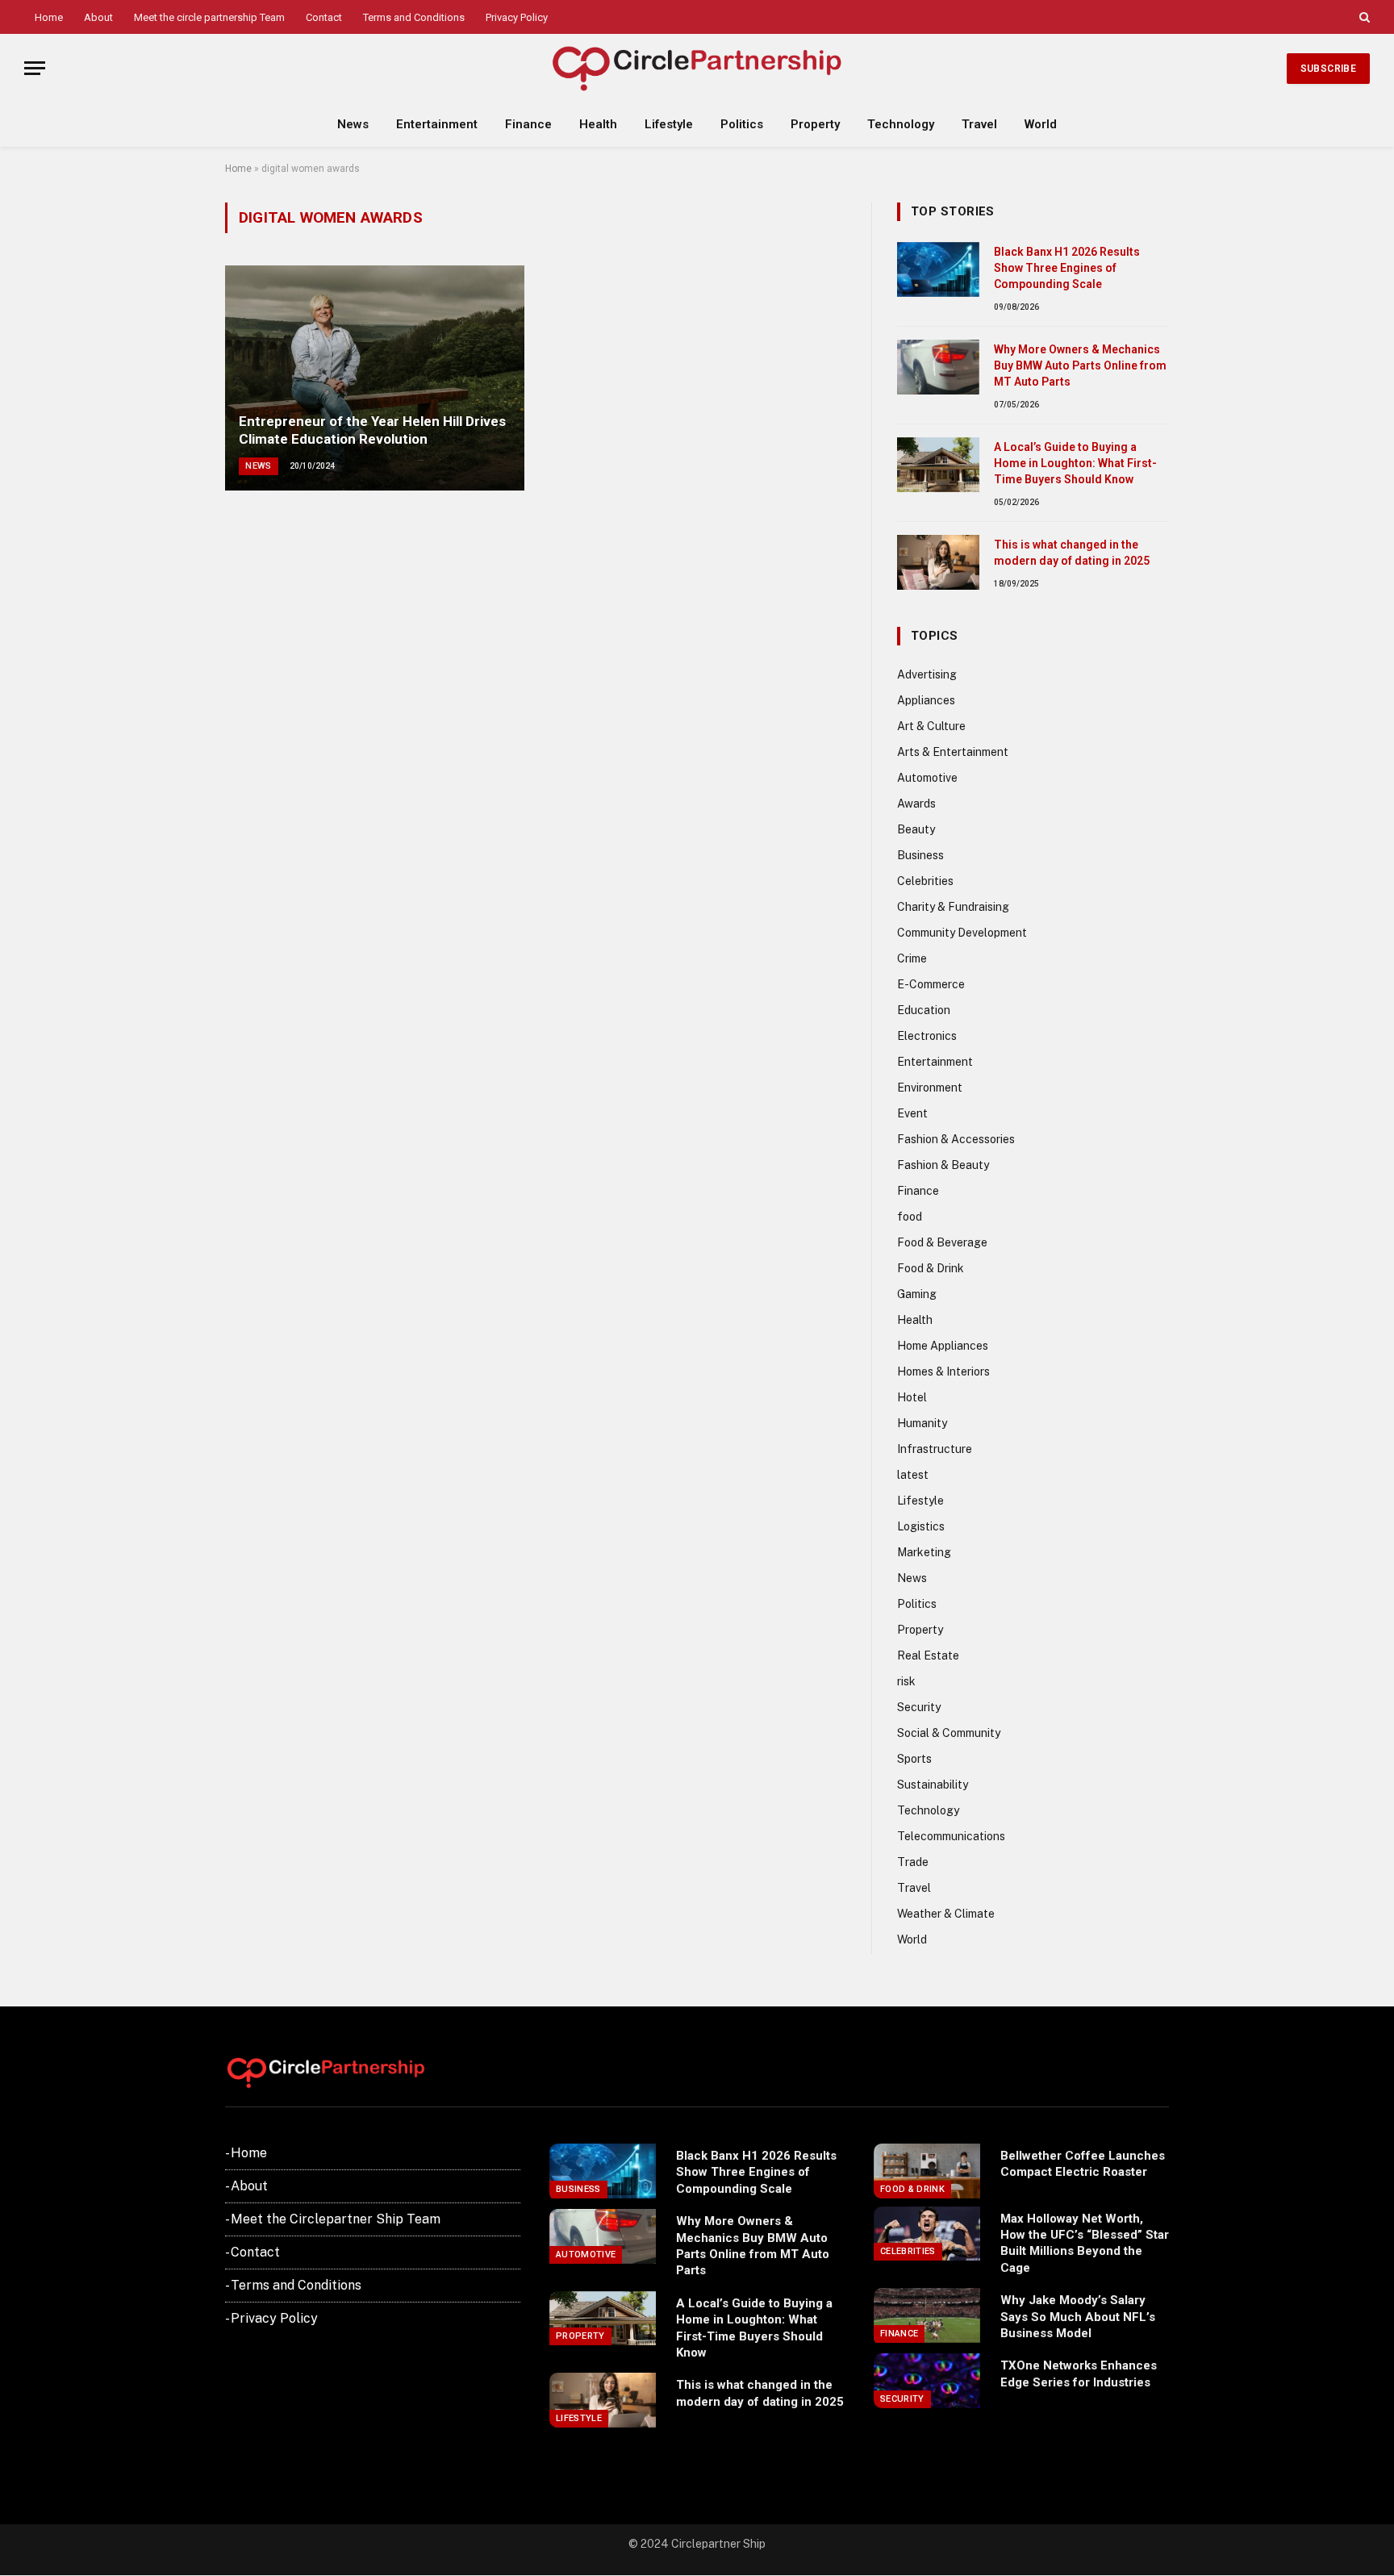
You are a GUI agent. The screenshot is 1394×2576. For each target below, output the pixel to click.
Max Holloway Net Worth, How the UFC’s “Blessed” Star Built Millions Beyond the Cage (1085, 2243)
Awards (916, 804)
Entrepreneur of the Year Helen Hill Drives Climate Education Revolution (372, 430)
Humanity (922, 1423)
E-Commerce (931, 984)
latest (913, 1475)
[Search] (1363, 17)
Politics (742, 124)
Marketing (924, 1552)
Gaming (917, 1294)
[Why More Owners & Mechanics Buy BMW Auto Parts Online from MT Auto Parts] (938, 367)
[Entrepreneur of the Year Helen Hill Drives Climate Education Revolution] (375, 378)
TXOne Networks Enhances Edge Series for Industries (1079, 2374)
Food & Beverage (942, 1242)
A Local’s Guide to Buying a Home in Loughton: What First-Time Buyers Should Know (1075, 463)
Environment (930, 1088)
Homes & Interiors (943, 1372)
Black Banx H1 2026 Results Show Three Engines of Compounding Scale (1067, 268)
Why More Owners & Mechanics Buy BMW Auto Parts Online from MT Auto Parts (1080, 365)
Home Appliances (943, 1346)
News (353, 124)
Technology (901, 124)
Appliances (926, 700)
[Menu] (35, 68)
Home (49, 17)
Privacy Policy (517, 17)
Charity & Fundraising (953, 907)
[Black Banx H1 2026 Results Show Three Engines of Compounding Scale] (938, 269)
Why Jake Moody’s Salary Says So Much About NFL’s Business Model (1078, 2317)
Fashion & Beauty (943, 1165)
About (98, 17)
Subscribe (1328, 69)
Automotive (927, 778)
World (1041, 124)
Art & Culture (931, 726)
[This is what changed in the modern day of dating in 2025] (938, 562)
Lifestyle (669, 124)
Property (815, 124)
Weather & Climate (946, 1914)
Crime (912, 958)
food (910, 1217)
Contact (324, 17)
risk (906, 1681)
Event (912, 1113)
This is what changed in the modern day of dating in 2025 (1072, 553)
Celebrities (925, 881)
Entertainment (437, 124)
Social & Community (949, 1733)
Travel (979, 124)
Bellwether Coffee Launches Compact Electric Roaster (1083, 2164)
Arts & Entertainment (953, 752)
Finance (528, 124)
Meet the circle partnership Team (209, 17)
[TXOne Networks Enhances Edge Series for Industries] (927, 2381)
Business (920, 855)
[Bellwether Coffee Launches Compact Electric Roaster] (927, 2171)
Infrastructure (935, 1449)
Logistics (921, 1526)
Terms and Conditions (414, 17)
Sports (914, 1759)
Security (919, 1707)
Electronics (927, 1036)
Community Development (962, 933)
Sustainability (933, 1785)
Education (924, 1010)
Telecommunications (951, 1836)
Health (598, 124)
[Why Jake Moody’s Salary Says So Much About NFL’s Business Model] (927, 2315)
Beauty (916, 829)
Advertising (927, 674)
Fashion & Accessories (956, 1139)
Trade (913, 1862)
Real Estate (928, 1655)
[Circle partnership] (697, 68)
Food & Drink (931, 1268)
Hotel (912, 1397)
